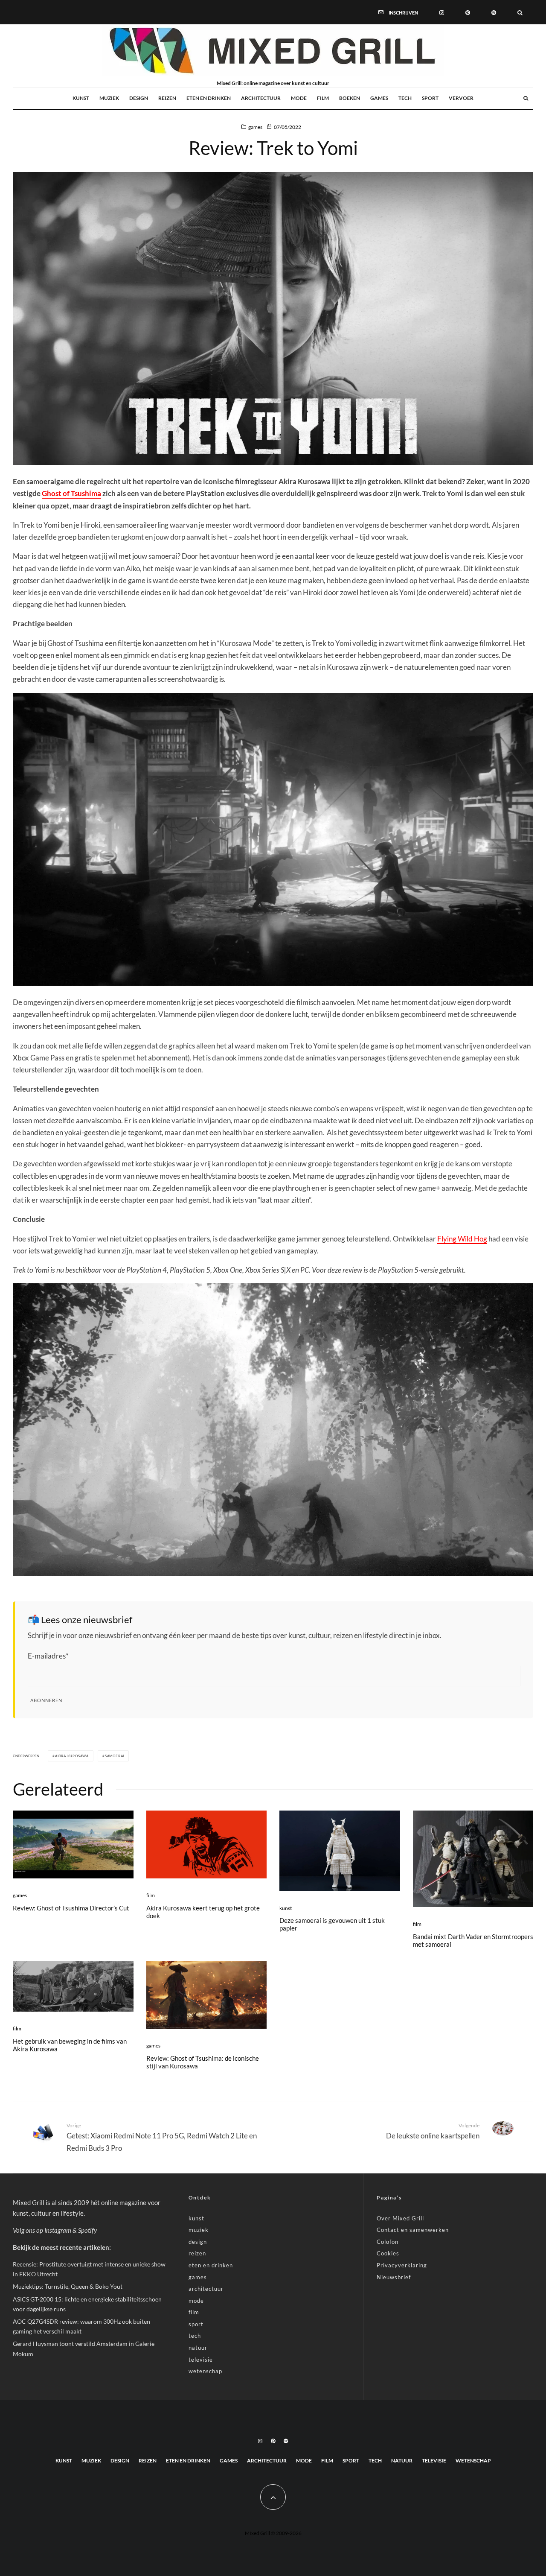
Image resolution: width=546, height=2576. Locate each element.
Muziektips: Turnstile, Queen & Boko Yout (68, 2286)
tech (405, 98)
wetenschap (205, 2371)
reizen (167, 98)
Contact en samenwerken (413, 2230)
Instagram (58, 2230)
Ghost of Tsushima (71, 493)
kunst (81, 98)
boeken (350, 98)
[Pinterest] (468, 12)
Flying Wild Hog (462, 1239)
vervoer (461, 98)
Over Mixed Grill (400, 2218)
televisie (201, 2360)
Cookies (388, 2253)
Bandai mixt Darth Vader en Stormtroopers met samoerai (473, 1940)
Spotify (87, 2230)
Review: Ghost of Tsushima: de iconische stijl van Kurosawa (203, 2062)
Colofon (388, 2242)
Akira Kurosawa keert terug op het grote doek (203, 1912)
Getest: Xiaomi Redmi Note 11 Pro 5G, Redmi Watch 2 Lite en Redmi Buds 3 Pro (162, 2137)
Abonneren (46, 1700)
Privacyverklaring (402, 2265)
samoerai (115, 1756)
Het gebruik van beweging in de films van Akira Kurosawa (70, 2045)
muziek (109, 98)
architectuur (261, 98)
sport (430, 98)
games (379, 98)
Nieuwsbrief (394, 2277)
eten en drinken (209, 98)
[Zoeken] (520, 12)
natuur (198, 2348)
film (323, 98)
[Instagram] (442, 12)
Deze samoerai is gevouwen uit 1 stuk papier (332, 1924)
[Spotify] (494, 12)
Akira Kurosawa (72, 1756)
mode (299, 98)
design (139, 98)
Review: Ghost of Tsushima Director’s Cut (71, 1908)
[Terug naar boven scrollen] (273, 2497)
